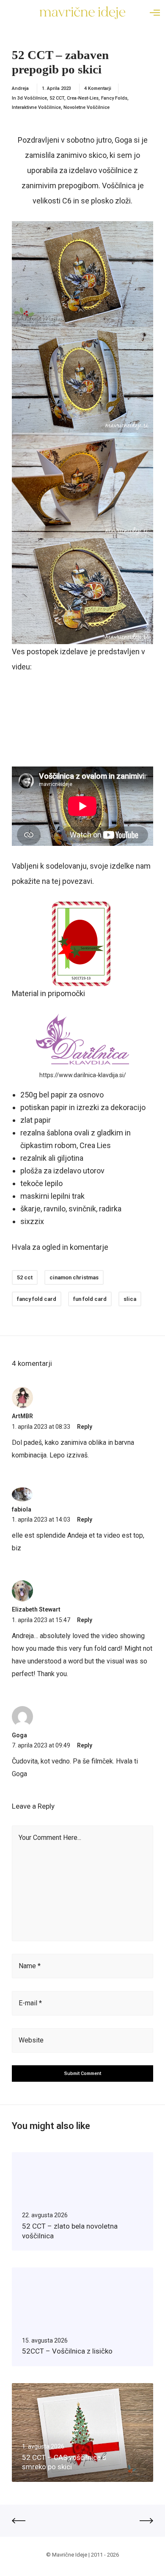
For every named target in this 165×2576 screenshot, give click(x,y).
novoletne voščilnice (87, 107)
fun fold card (90, 1299)
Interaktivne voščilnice (36, 107)
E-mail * (30, 2003)
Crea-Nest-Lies (83, 98)
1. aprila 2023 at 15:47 (41, 1620)
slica (130, 1299)
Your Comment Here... (50, 1838)
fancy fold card (37, 1299)
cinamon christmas (74, 1277)
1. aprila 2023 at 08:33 (41, 1427)
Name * (30, 1966)
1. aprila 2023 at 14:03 (41, 1520)
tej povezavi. (73, 881)
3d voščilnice (32, 98)
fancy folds (114, 98)
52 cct (25, 1277)
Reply (85, 1427)
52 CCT (57, 98)
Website (31, 2040)
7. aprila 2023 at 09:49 (41, 1745)
